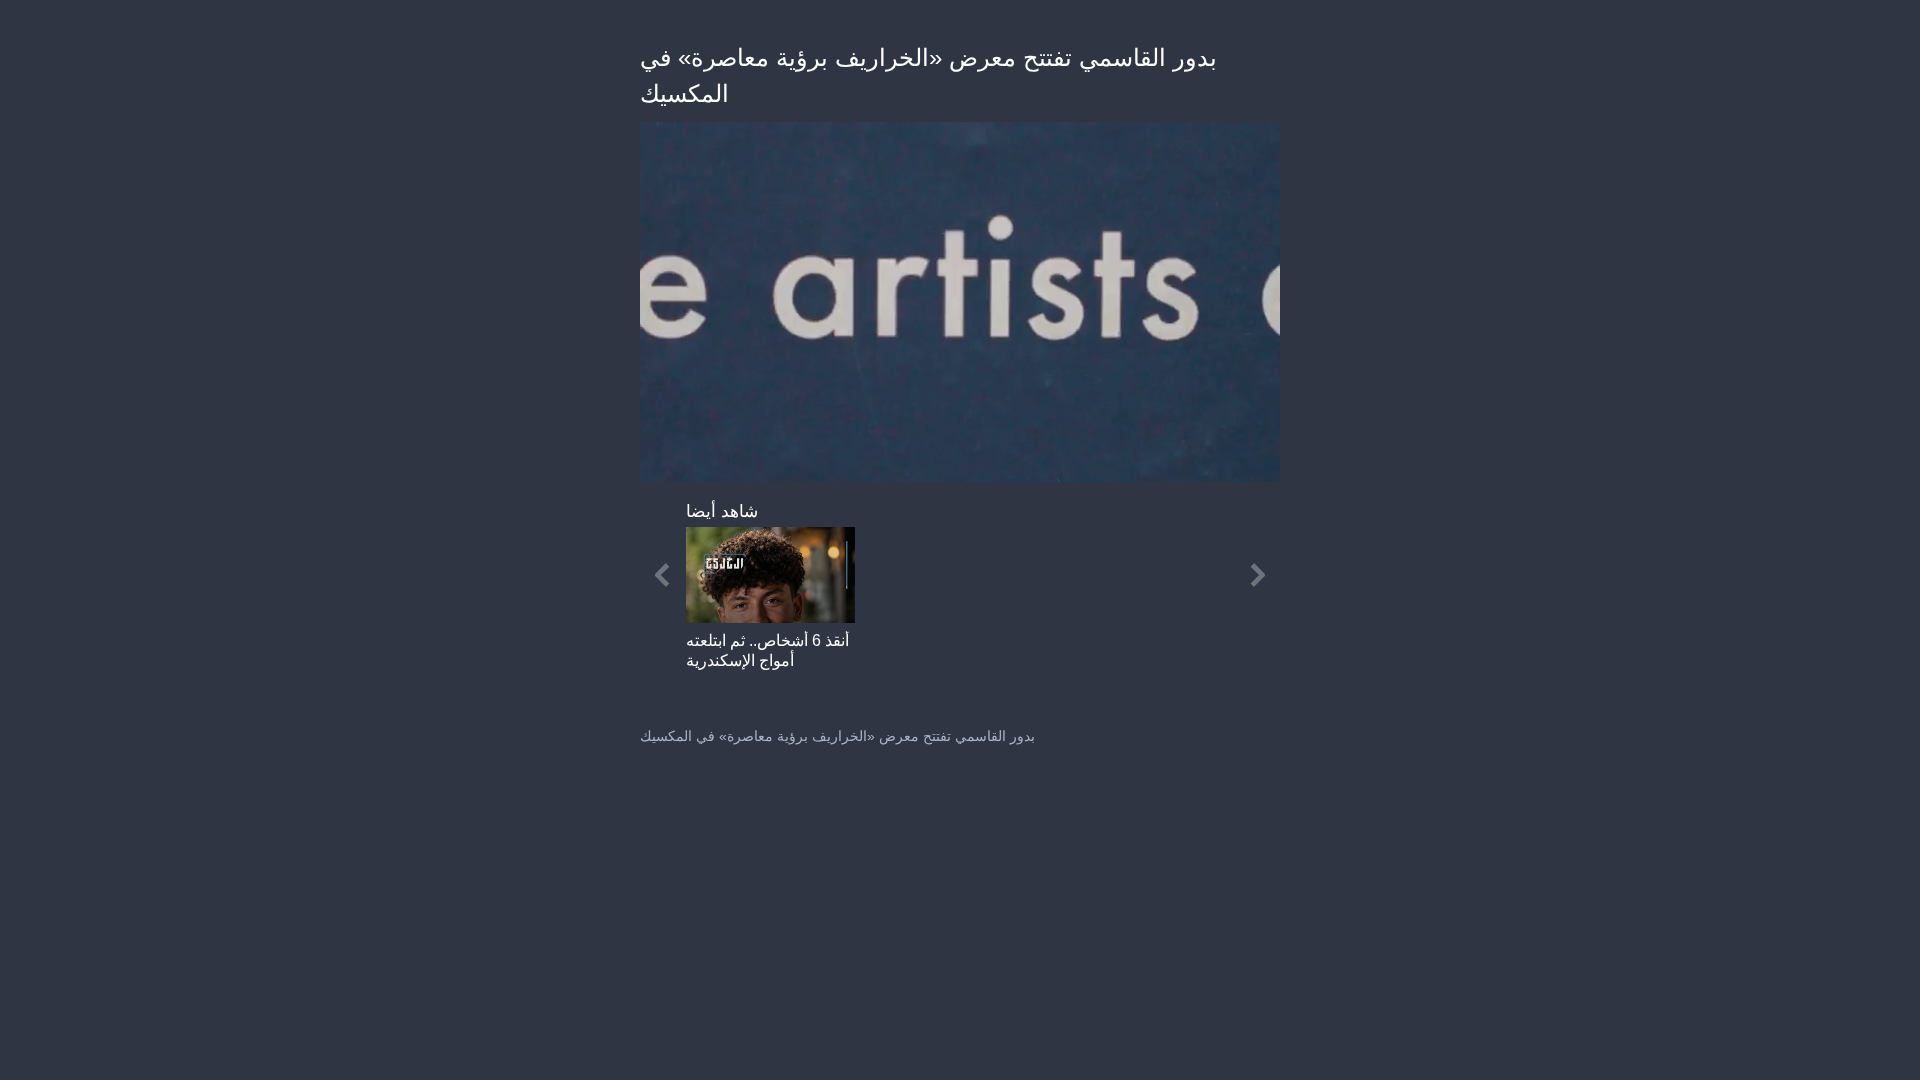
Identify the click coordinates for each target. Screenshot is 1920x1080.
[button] (770, 608)
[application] (960, 302)
